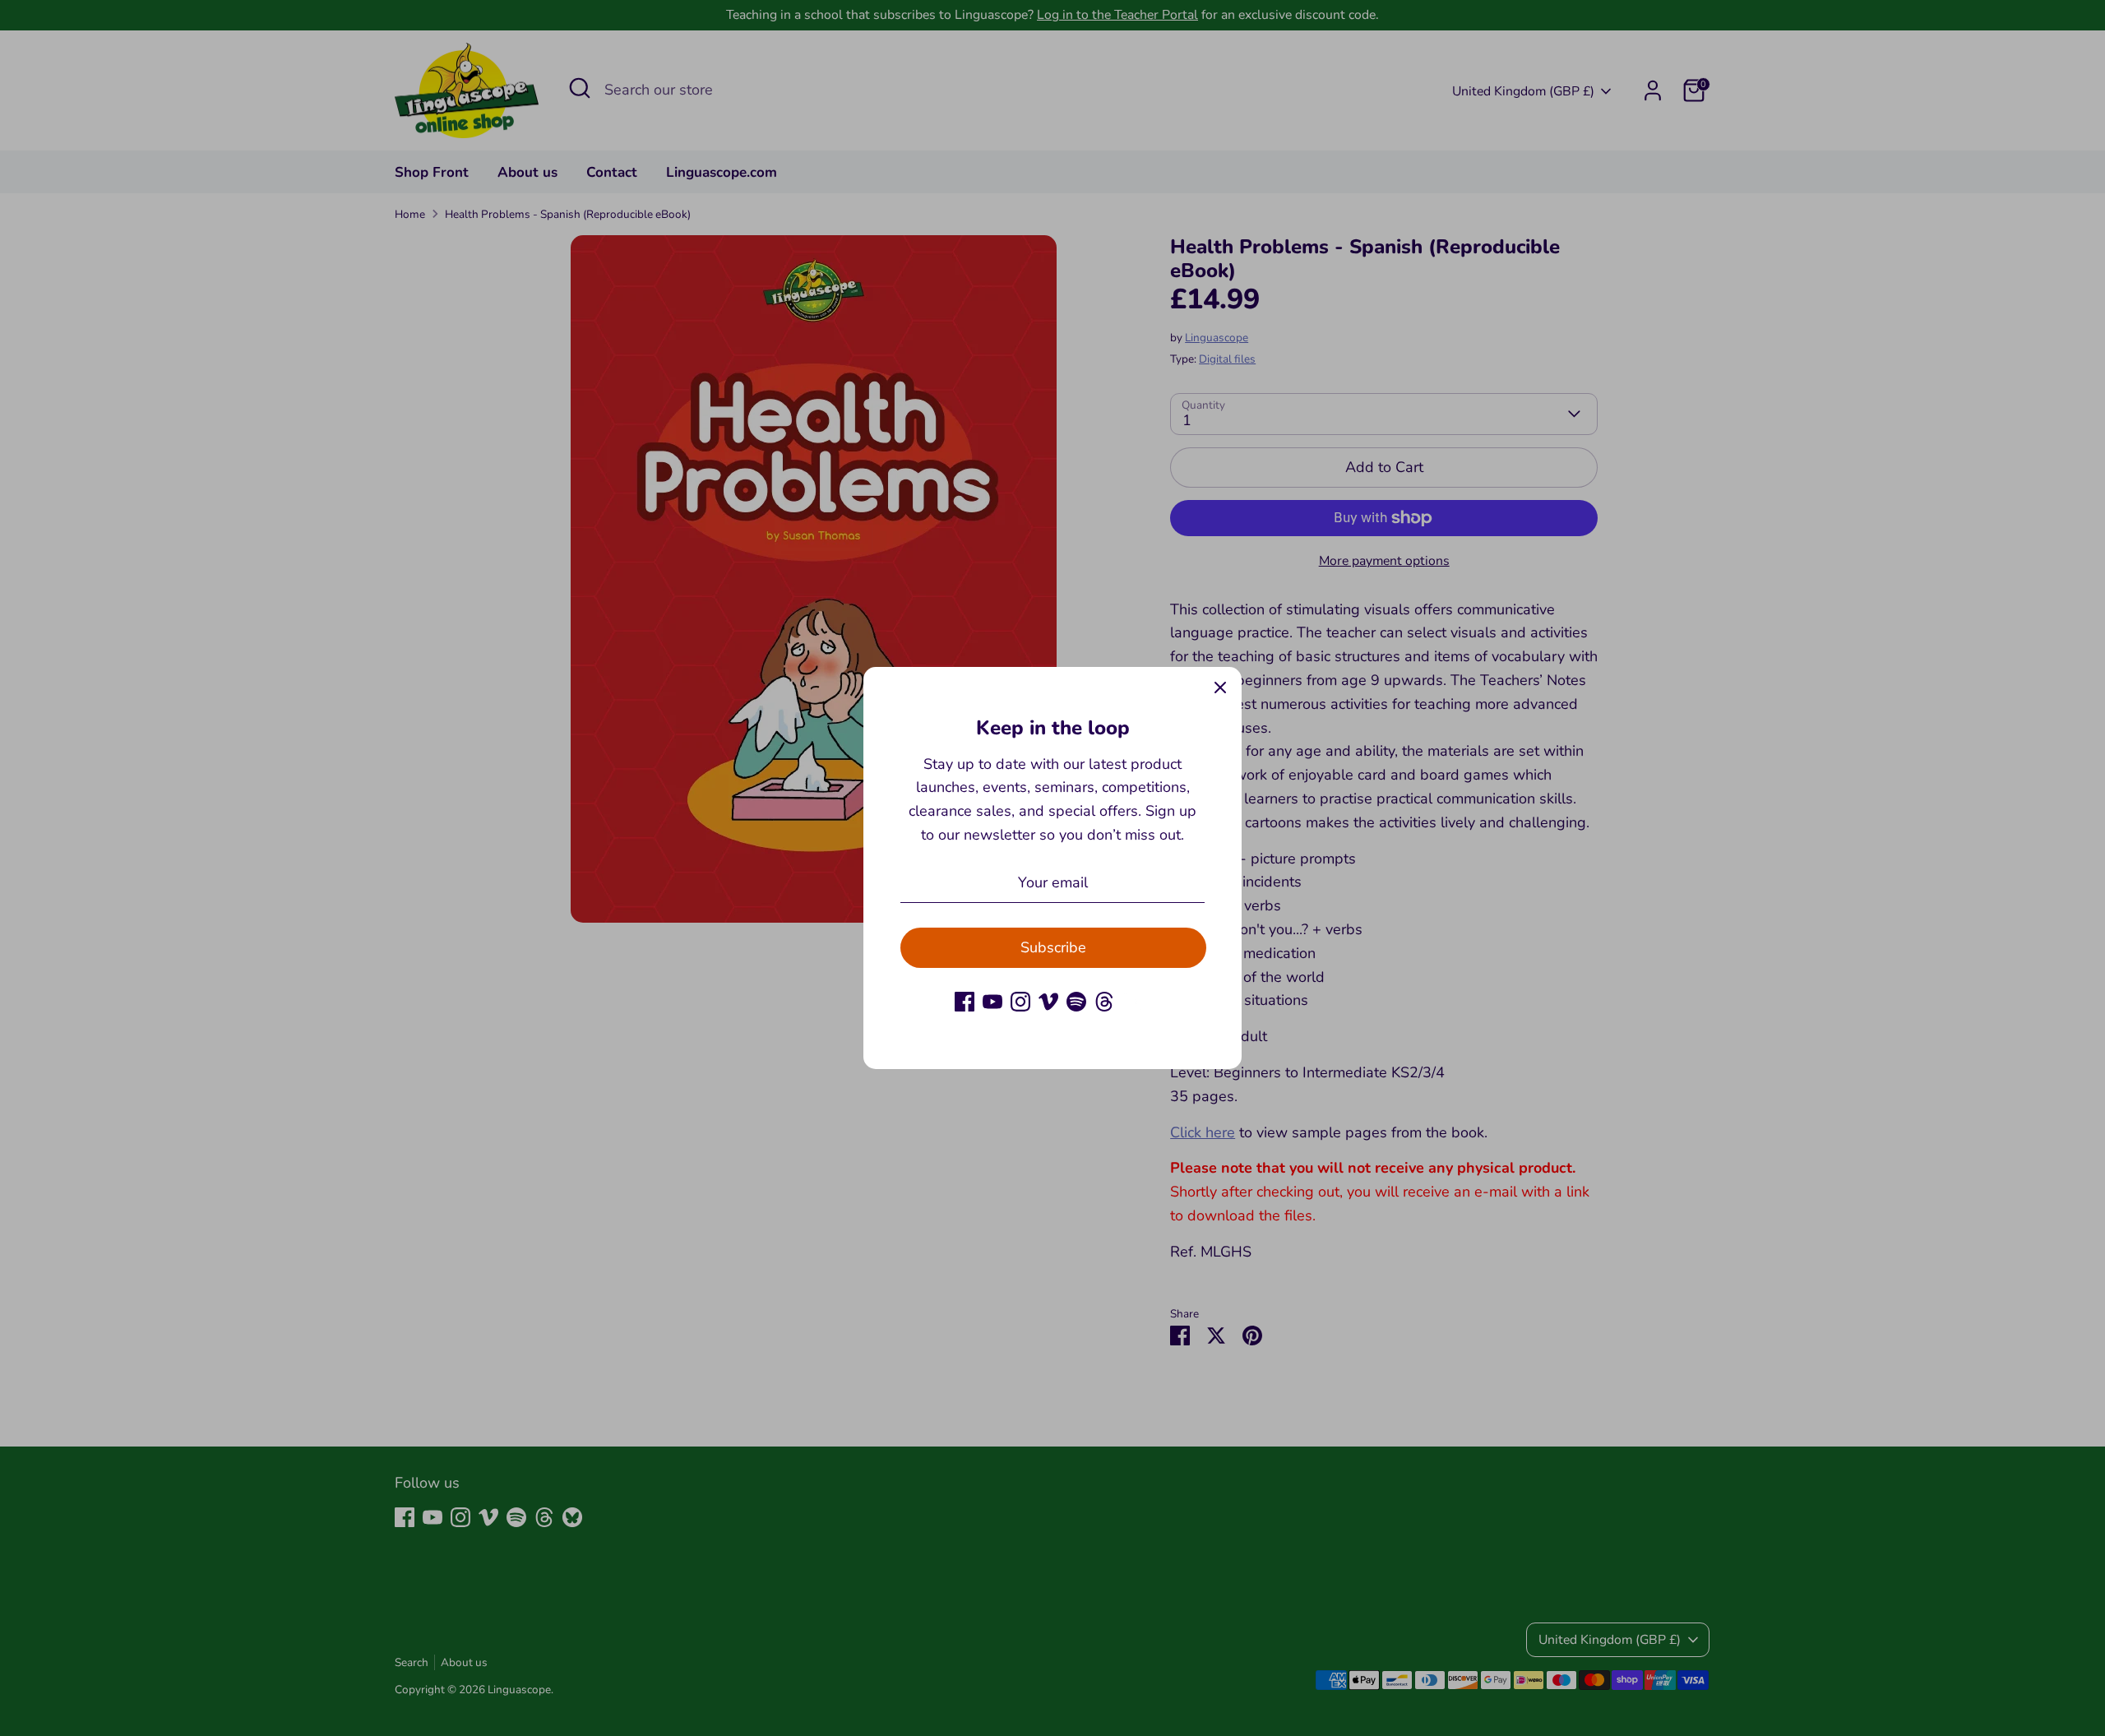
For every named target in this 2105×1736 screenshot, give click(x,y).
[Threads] (1104, 1002)
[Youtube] (992, 1002)
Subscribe (1053, 947)
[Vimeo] (1048, 1002)
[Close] (1220, 688)
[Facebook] (965, 1002)
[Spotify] (1076, 1002)
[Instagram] (1020, 1002)
